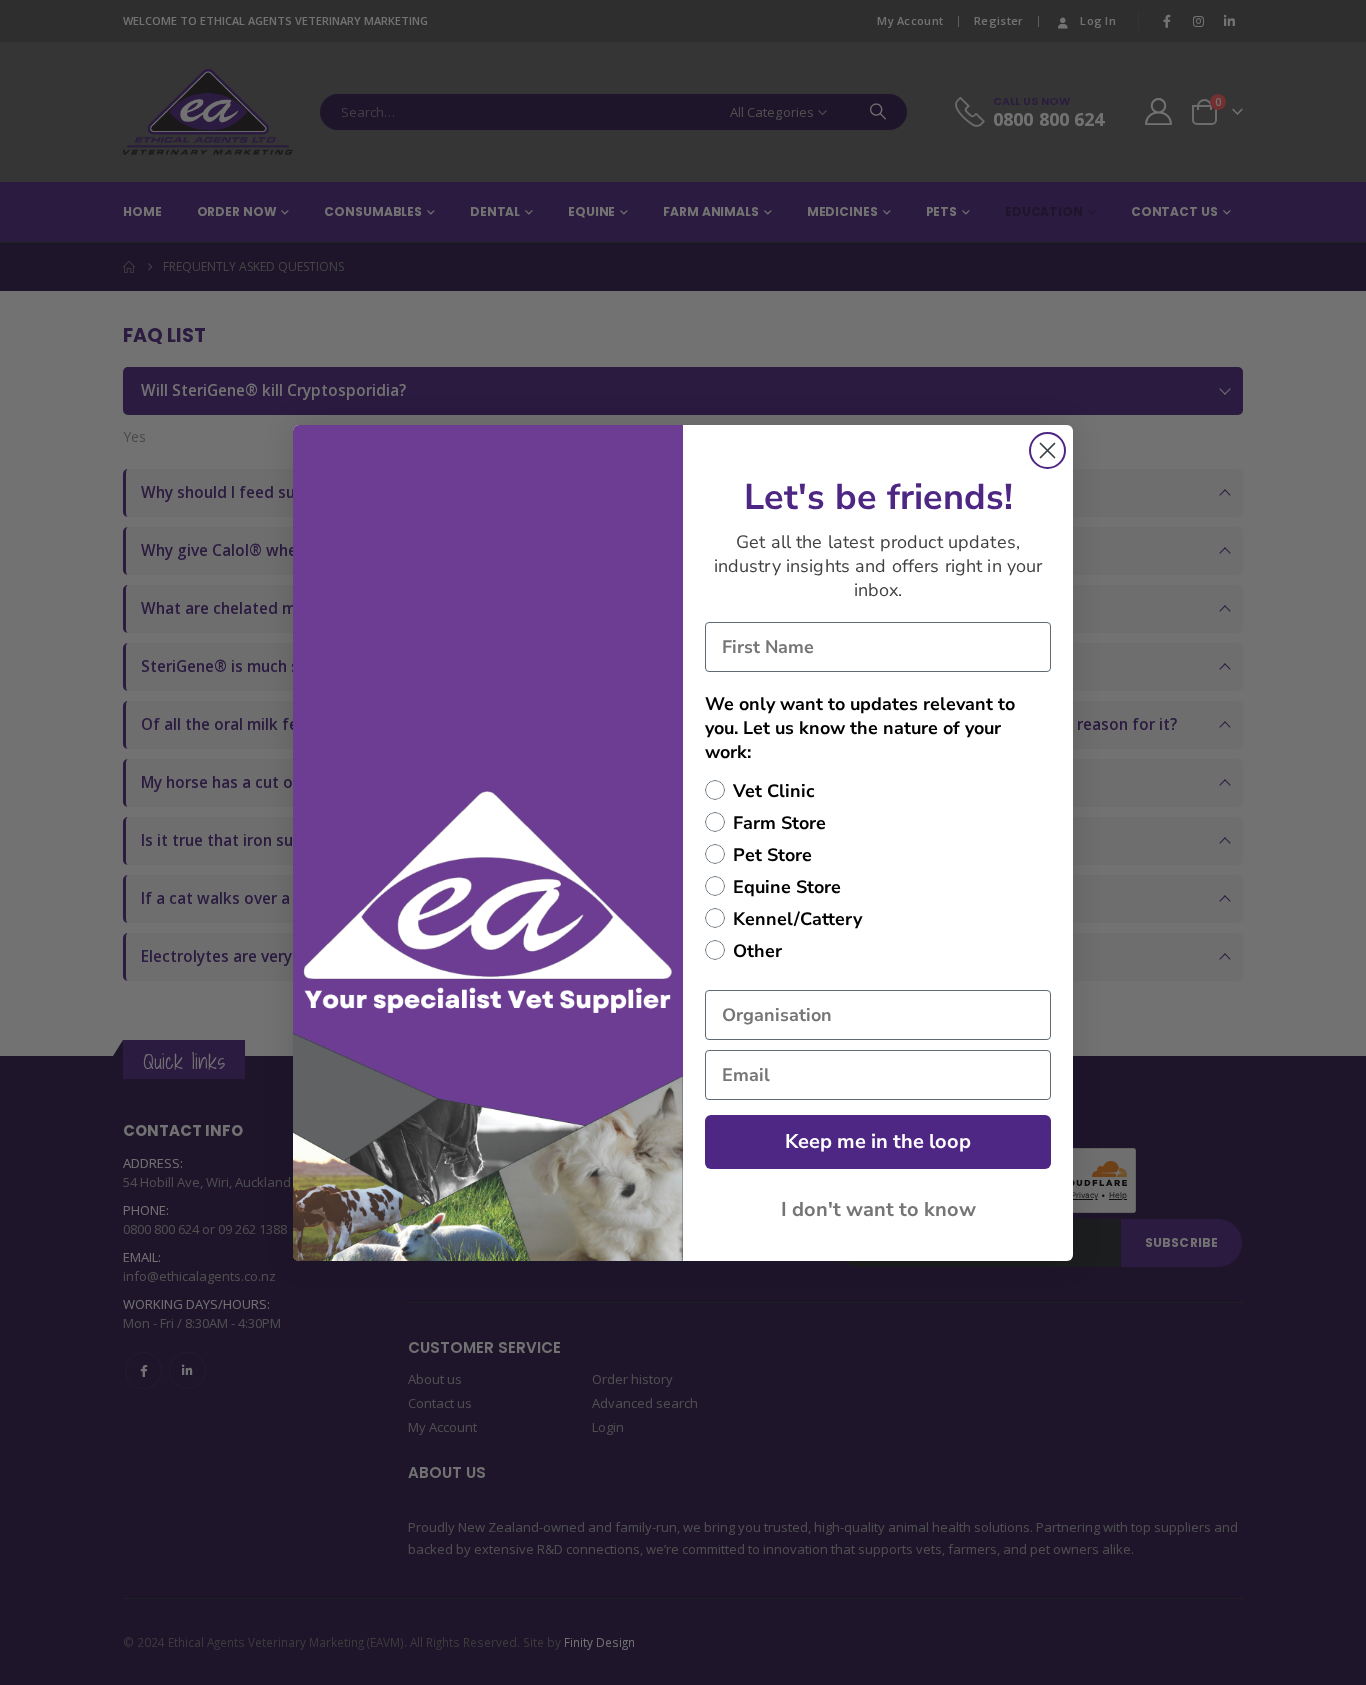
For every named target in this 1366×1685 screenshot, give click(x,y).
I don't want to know (878, 1209)
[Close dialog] (1047, 450)
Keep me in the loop (878, 1141)
